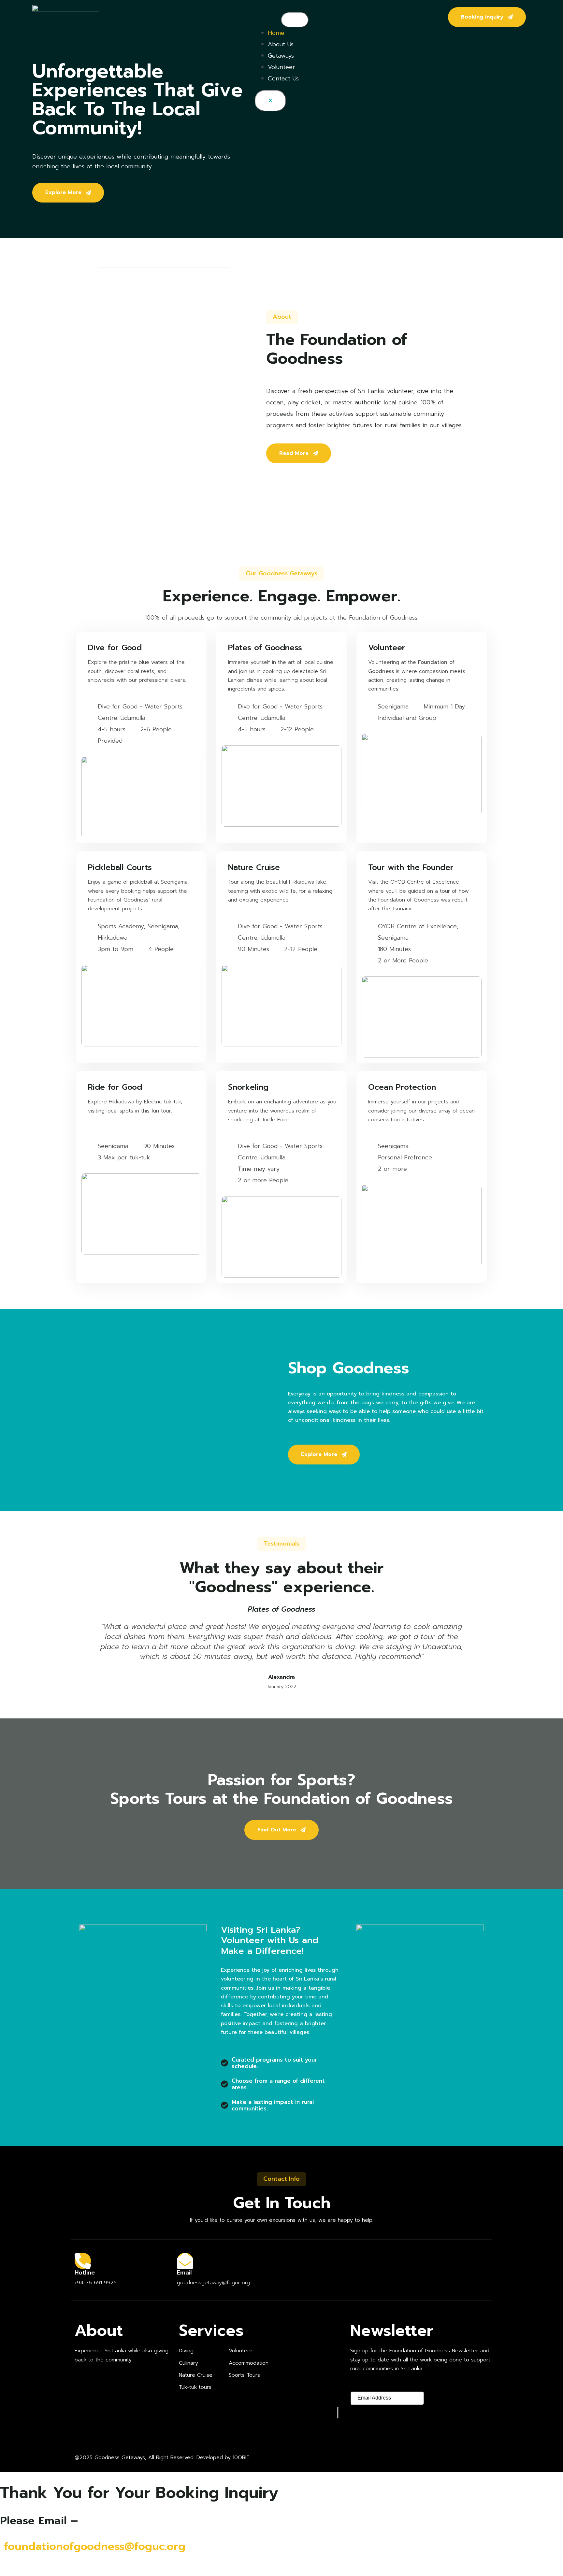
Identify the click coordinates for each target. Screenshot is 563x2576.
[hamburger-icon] (295, 20)
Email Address (370, 2385)
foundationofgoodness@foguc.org (95, 2546)
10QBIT (241, 2457)
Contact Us (283, 78)
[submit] (338, 2413)
